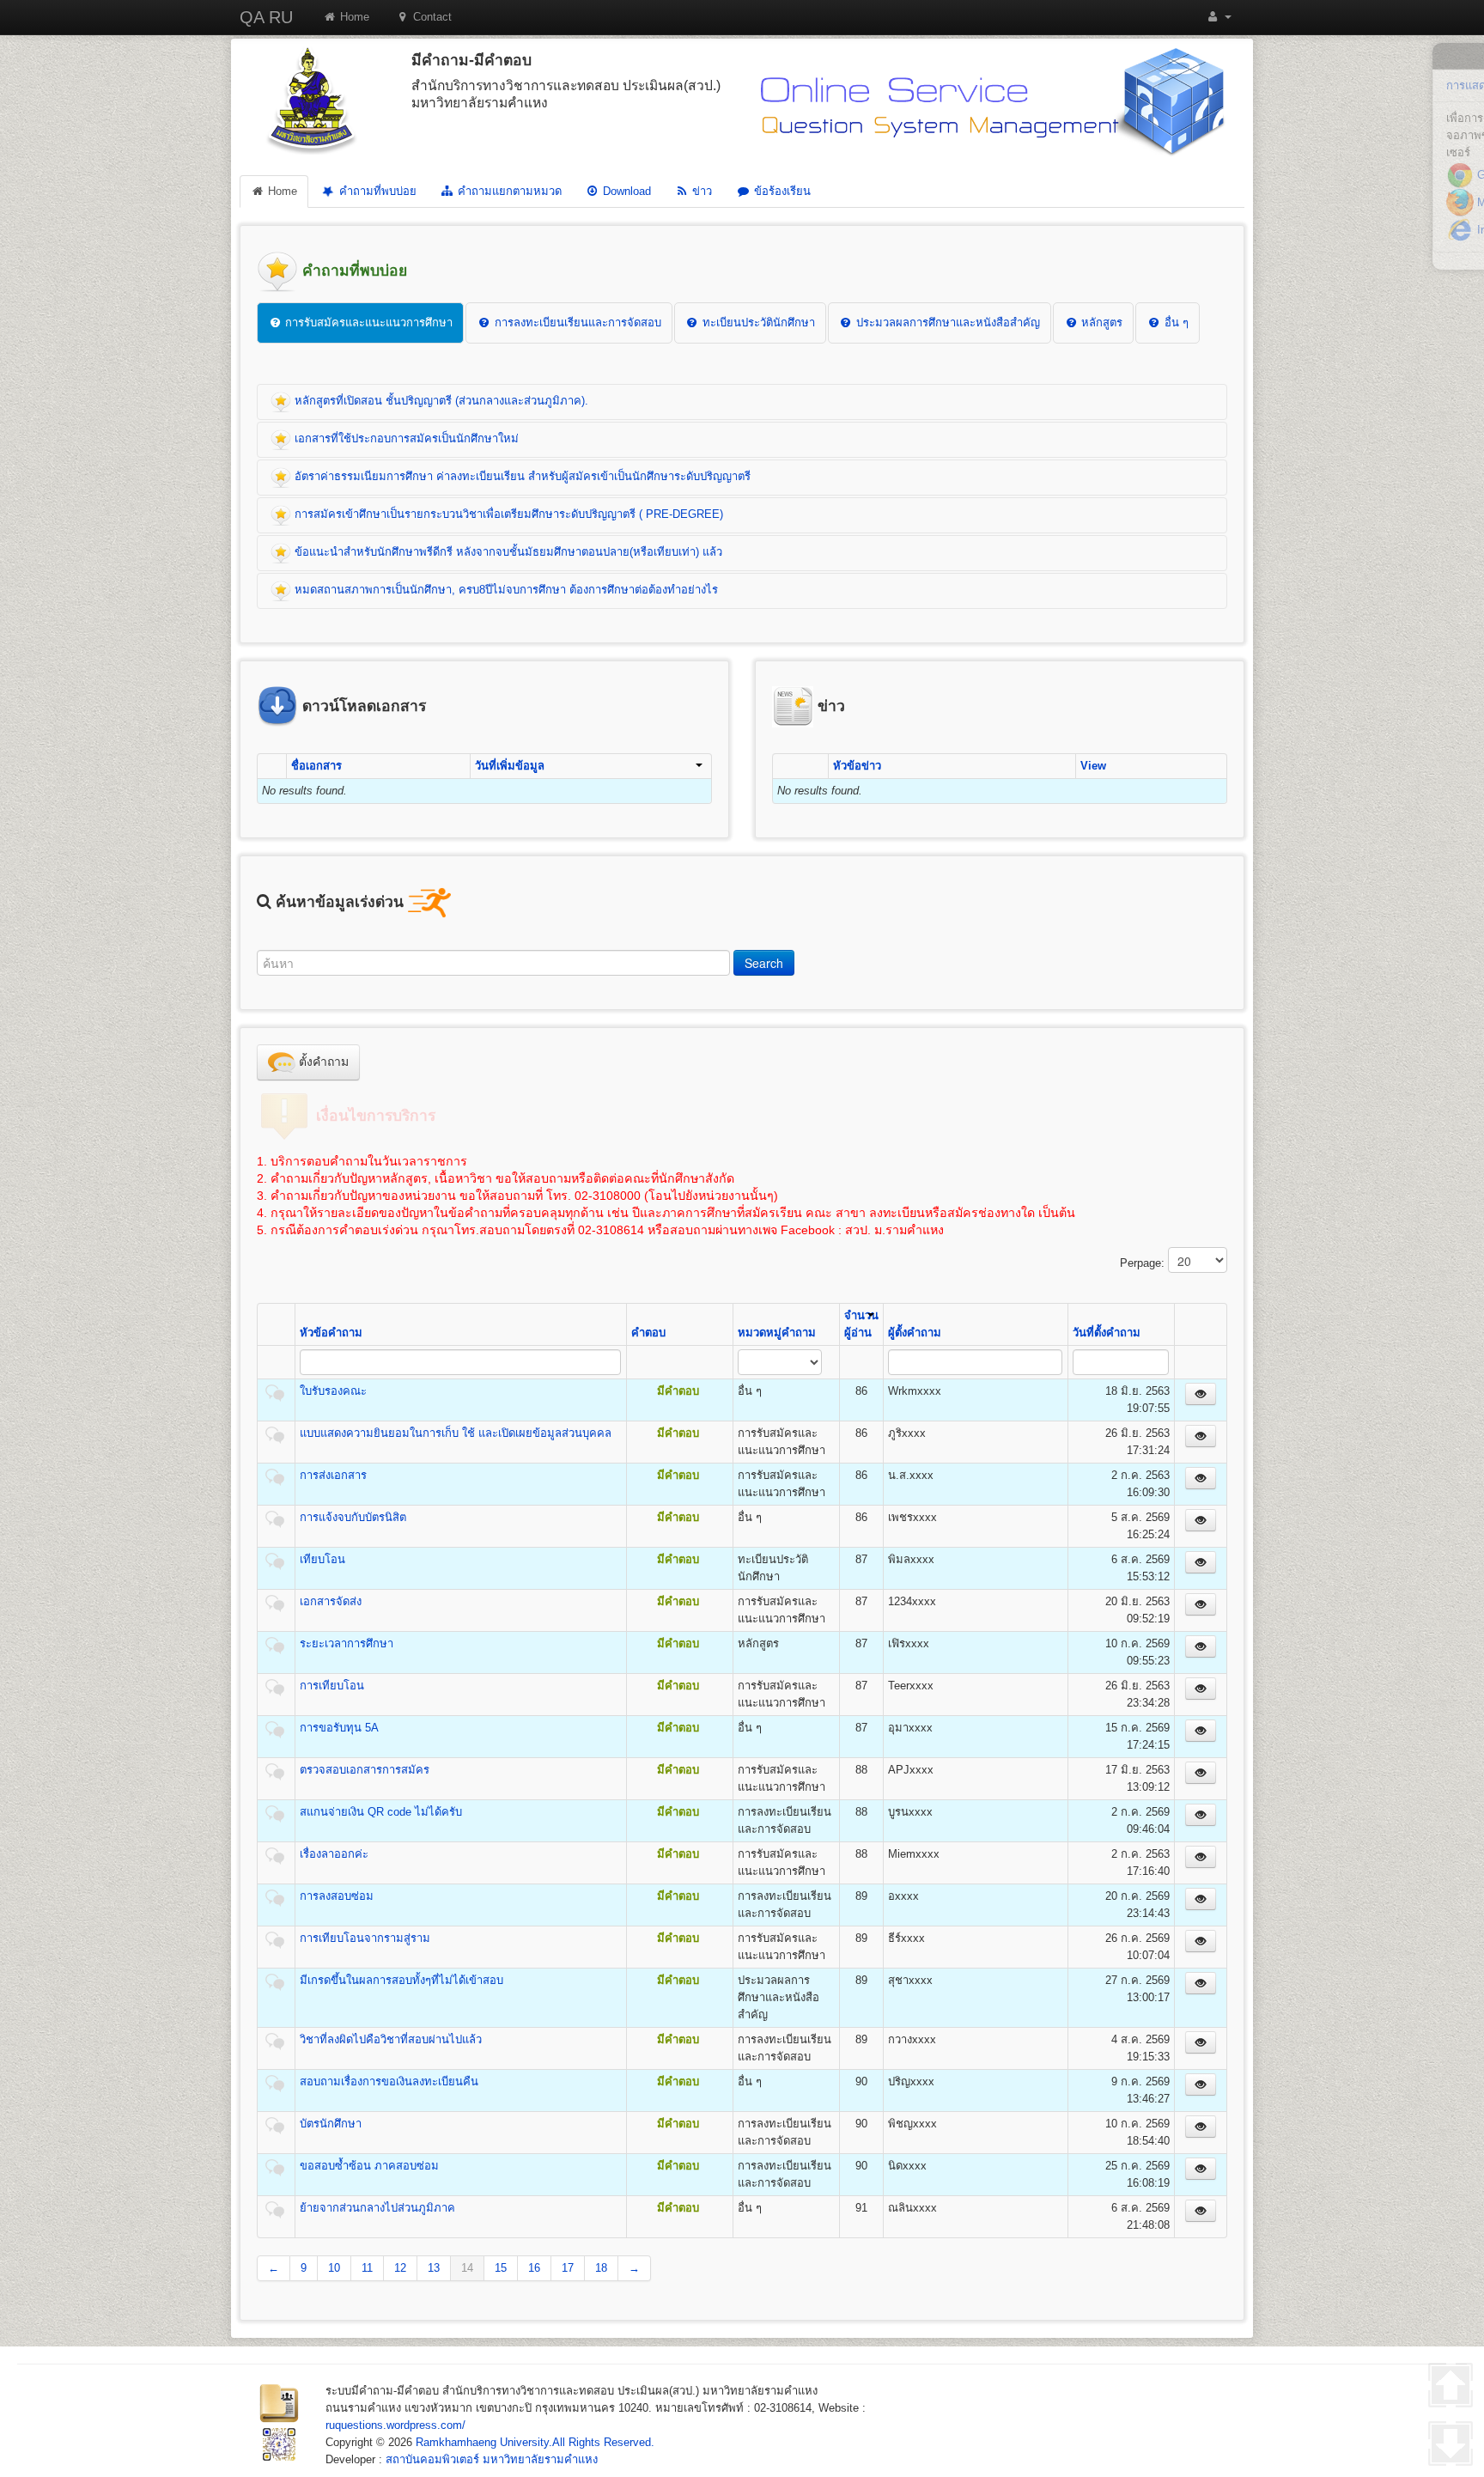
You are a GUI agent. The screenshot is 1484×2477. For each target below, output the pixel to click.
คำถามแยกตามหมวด (508, 191)
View (1093, 766)
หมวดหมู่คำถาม (777, 1333)
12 (400, 2268)
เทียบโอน (322, 1559)
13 (434, 2268)
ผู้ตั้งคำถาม (915, 1333)
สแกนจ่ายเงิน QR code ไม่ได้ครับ (381, 1812)
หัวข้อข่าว (857, 766)
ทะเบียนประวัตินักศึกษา (757, 323)
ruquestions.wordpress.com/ (395, 2425)
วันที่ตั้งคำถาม (1107, 1333)
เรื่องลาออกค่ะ (334, 1854)
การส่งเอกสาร (333, 1475)
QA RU (266, 17)
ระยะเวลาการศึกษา (347, 1643)
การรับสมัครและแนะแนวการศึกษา (367, 323)
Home (353, 17)
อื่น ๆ (1175, 323)
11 (367, 2268)
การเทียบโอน (332, 1686)
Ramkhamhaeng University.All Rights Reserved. (535, 2442)
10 (334, 2268)
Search (764, 963)
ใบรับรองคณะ (333, 1391)
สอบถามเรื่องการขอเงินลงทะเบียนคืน (389, 2081)
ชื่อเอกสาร (316, 766)
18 (601, 2268)
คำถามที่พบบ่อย (376, 191)
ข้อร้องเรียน (781, 191)
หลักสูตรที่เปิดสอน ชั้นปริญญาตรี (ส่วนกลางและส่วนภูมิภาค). (440, 401)
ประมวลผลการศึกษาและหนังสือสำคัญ (946, 323)
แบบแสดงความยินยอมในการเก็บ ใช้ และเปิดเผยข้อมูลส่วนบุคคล (456, 1433)
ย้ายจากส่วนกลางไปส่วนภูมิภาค (377, 2208)
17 (568, 2268)
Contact (431, 17)
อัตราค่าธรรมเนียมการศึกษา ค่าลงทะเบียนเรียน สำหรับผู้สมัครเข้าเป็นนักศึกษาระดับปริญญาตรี (521, 476)
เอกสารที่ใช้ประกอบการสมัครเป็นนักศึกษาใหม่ (405, 438)
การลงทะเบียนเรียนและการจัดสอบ (576, 323)
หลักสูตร (1100, 323)
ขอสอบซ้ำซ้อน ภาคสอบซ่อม (369, 2166)
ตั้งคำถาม (322, 1062)
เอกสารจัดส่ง (331, 1601)
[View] (1201, 1394)
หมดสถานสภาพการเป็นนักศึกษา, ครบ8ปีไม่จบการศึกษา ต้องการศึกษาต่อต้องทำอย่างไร (505, 590)
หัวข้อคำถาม (331, 1333)
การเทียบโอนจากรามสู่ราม (365, 1938)
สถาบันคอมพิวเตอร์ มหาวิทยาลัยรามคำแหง (492, 2459)
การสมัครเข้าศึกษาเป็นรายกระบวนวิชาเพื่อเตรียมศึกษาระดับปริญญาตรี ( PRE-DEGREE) (507, 514)
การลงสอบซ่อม (337, 1896)
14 (467, 2268)
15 (501, 2268)
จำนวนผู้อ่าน (861, 1324)
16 (534, 2268)
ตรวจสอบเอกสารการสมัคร (365, 1770)
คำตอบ (648, 1333)
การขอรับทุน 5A (339, 1728)
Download (625, 191)
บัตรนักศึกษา (331, 2124)
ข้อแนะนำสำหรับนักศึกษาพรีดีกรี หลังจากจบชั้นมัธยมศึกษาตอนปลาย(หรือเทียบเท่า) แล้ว (507, 552)
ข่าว (700, 191)
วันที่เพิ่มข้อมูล (510, 766)
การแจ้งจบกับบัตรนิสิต (353, 1517)
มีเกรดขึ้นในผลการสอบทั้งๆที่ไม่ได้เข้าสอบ (401, 1980)
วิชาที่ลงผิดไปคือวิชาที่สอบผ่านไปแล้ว (391, 2039)
